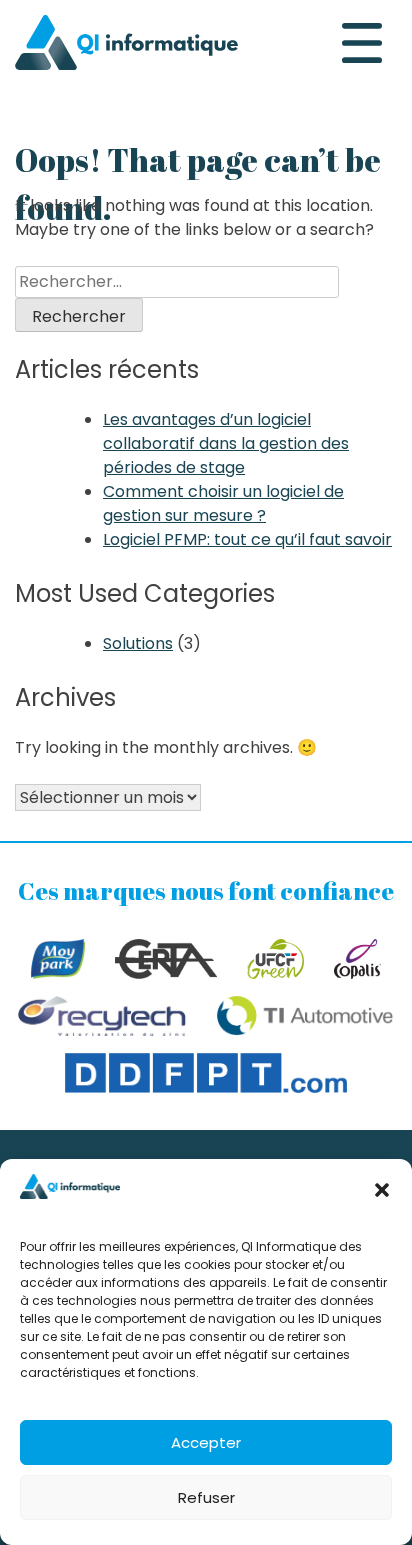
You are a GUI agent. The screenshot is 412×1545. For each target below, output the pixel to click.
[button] (382, 1190)
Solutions (138, 643)
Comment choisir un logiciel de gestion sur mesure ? (223, 503)
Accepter (206, 1442)
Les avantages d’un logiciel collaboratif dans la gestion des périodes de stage (226, 443)
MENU (362, 43)
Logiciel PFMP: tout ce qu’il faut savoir (247, 539)
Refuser (206, 1497)
